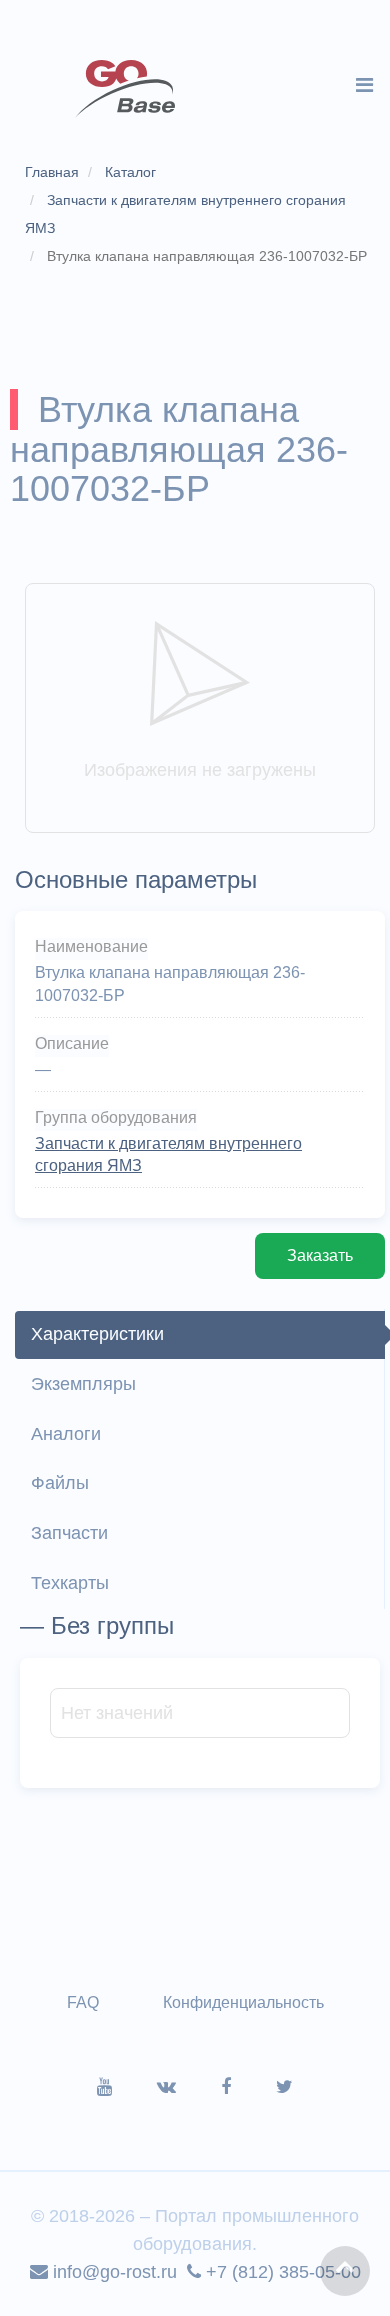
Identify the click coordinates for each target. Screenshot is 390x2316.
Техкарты (70, 1583)
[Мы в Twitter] (284, 2087)
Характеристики (97, 1334)
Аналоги (66, 1434)
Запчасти (69, 1533)
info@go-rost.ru (112, 2272)
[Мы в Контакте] (189, 2087)
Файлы (60, 1483)
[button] (345, 2271)
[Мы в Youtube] (127, 2087)
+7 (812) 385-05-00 (281, 2272)
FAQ (83, 2002)
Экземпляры (83, 1384)
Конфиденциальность (243, 2002)
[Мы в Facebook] (248, 2087)
